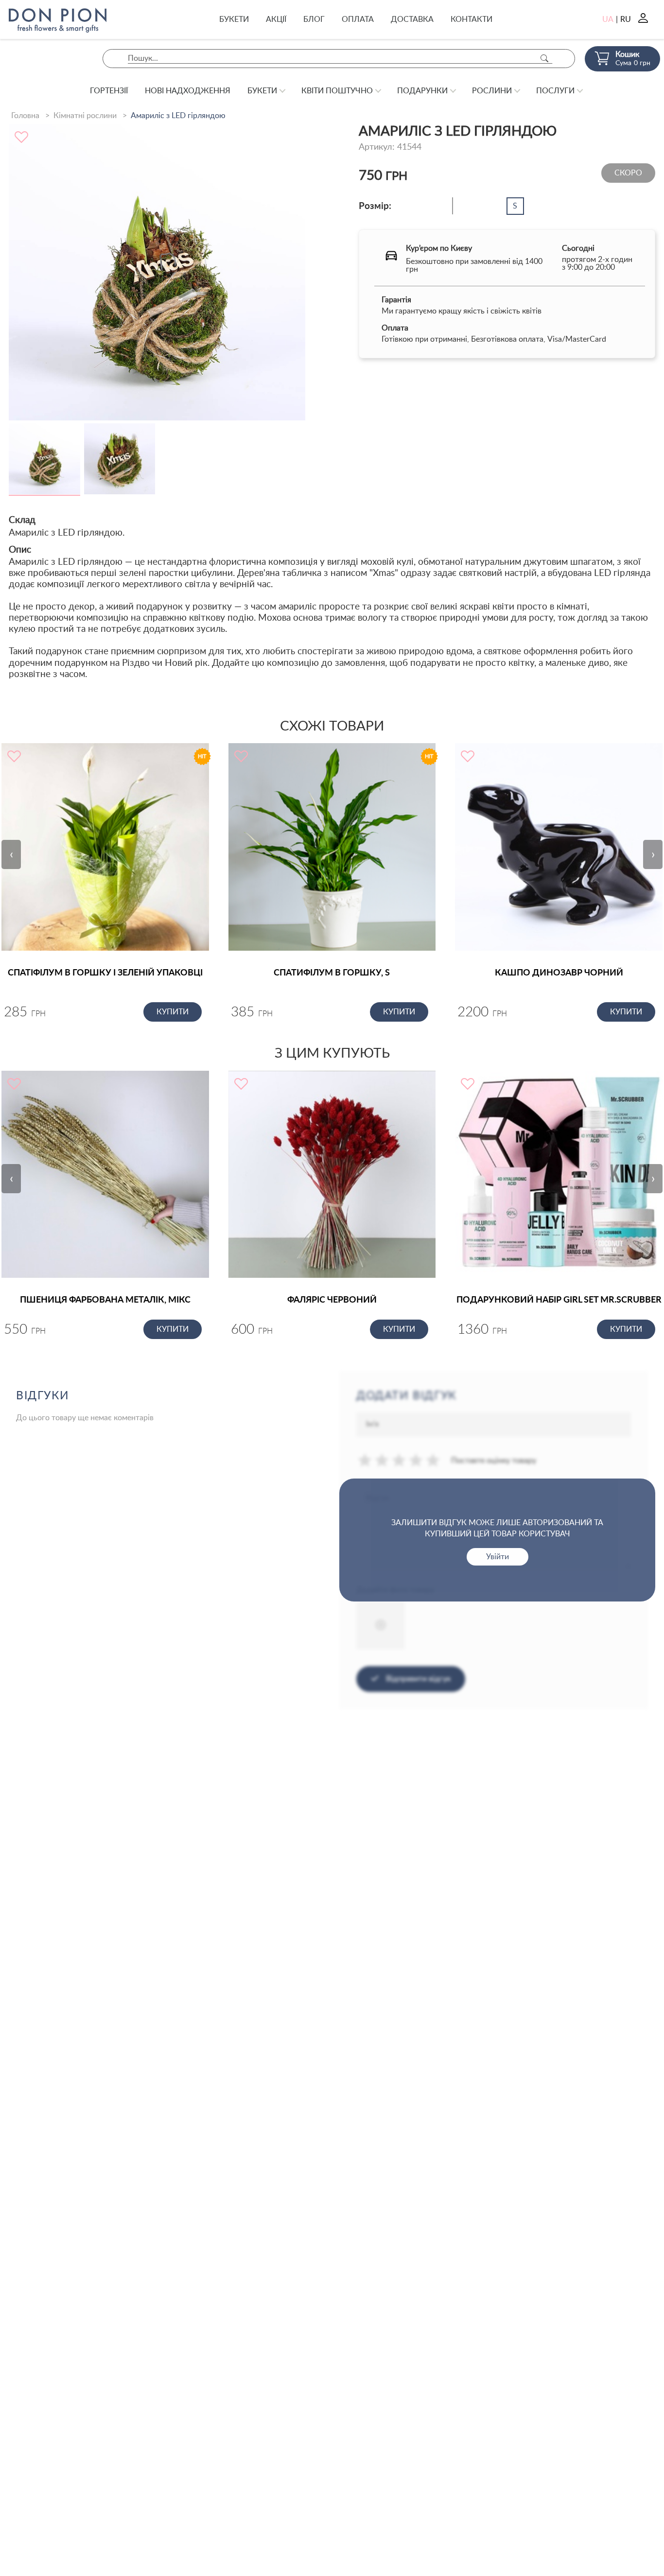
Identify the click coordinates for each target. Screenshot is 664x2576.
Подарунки (422, 91)
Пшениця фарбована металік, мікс (105, 1300)
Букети (234, 19)
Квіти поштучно (337, 91)
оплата (358, 19)
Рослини (492, 91)
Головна (25, 116)
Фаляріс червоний (332, 1300)
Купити (173, 1012)
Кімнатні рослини (85, 116)
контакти (472, 19)
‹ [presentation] (11, 854)
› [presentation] (653, 854)
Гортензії (109, 91)
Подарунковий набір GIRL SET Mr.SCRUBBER (559, 1300)
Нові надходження (188, 91)
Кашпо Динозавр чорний (559, 973)
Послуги (555, 91)
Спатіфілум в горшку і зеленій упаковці (105, 973)
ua (608, 19)
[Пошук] (544, 59)
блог (314, 19)
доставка (412, 19)
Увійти (498, 1557)
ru (626, 19)
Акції (276, 19)
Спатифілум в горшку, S (332, 973)
